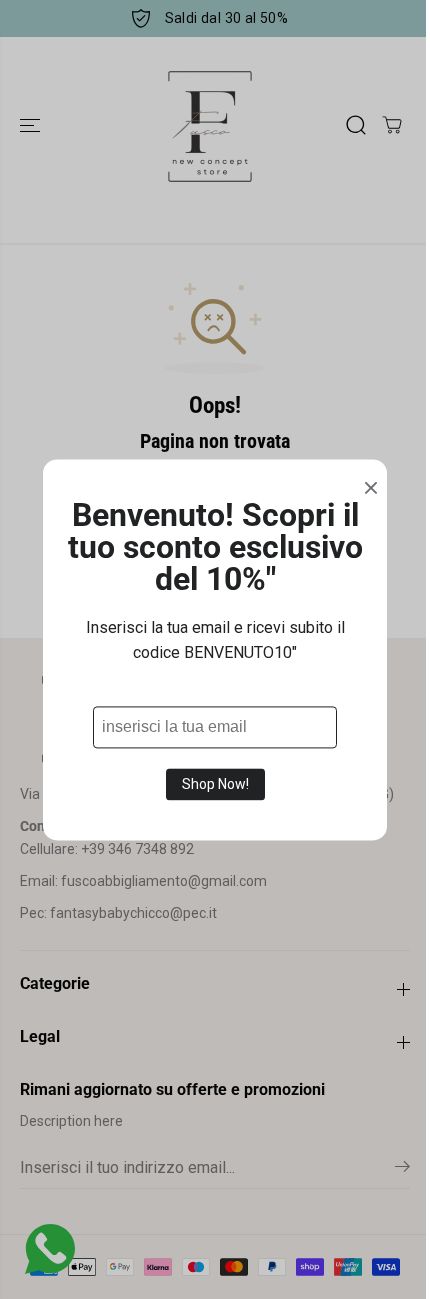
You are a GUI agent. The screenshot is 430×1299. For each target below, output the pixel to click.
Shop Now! (215, 784)
